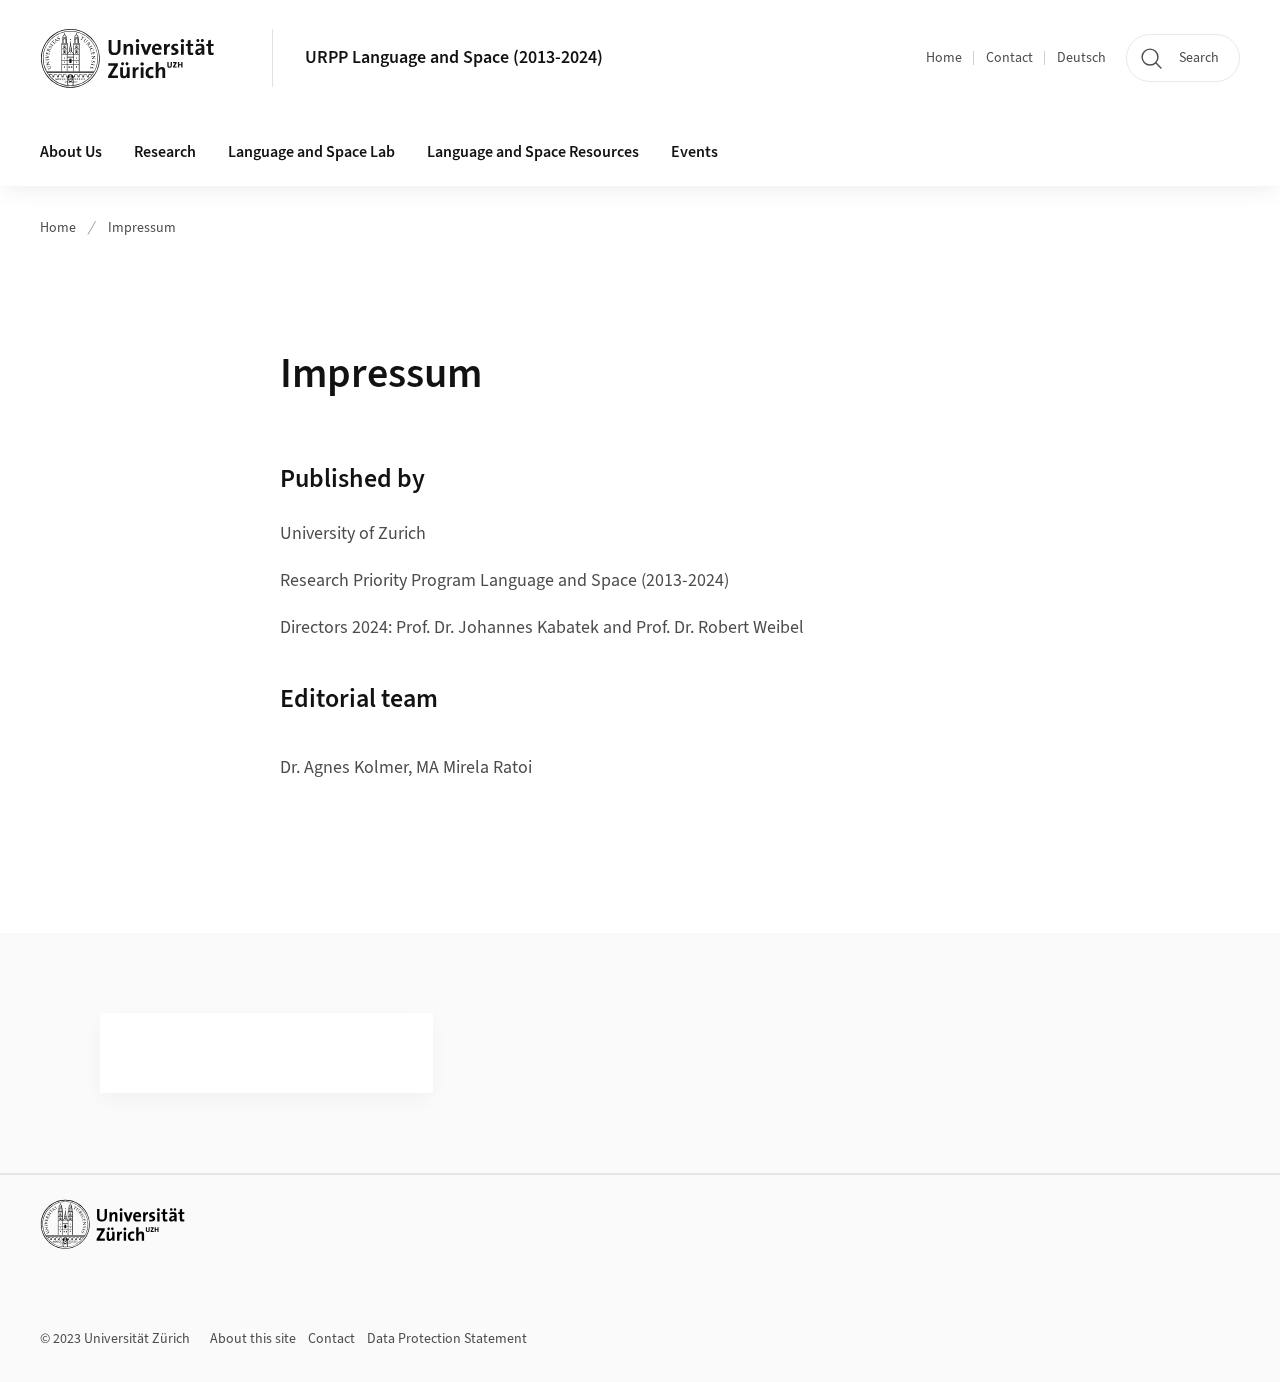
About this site (253, 1339)
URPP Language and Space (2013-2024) (454, 57)
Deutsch (1081, 58)
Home (944, 58)
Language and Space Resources (533, 152)
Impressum (142, 228)
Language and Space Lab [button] (311, 152)
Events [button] (694, 152)
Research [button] (165, 152)
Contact (1009, 58)
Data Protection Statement (447, 1339)
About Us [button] (71, 152)
